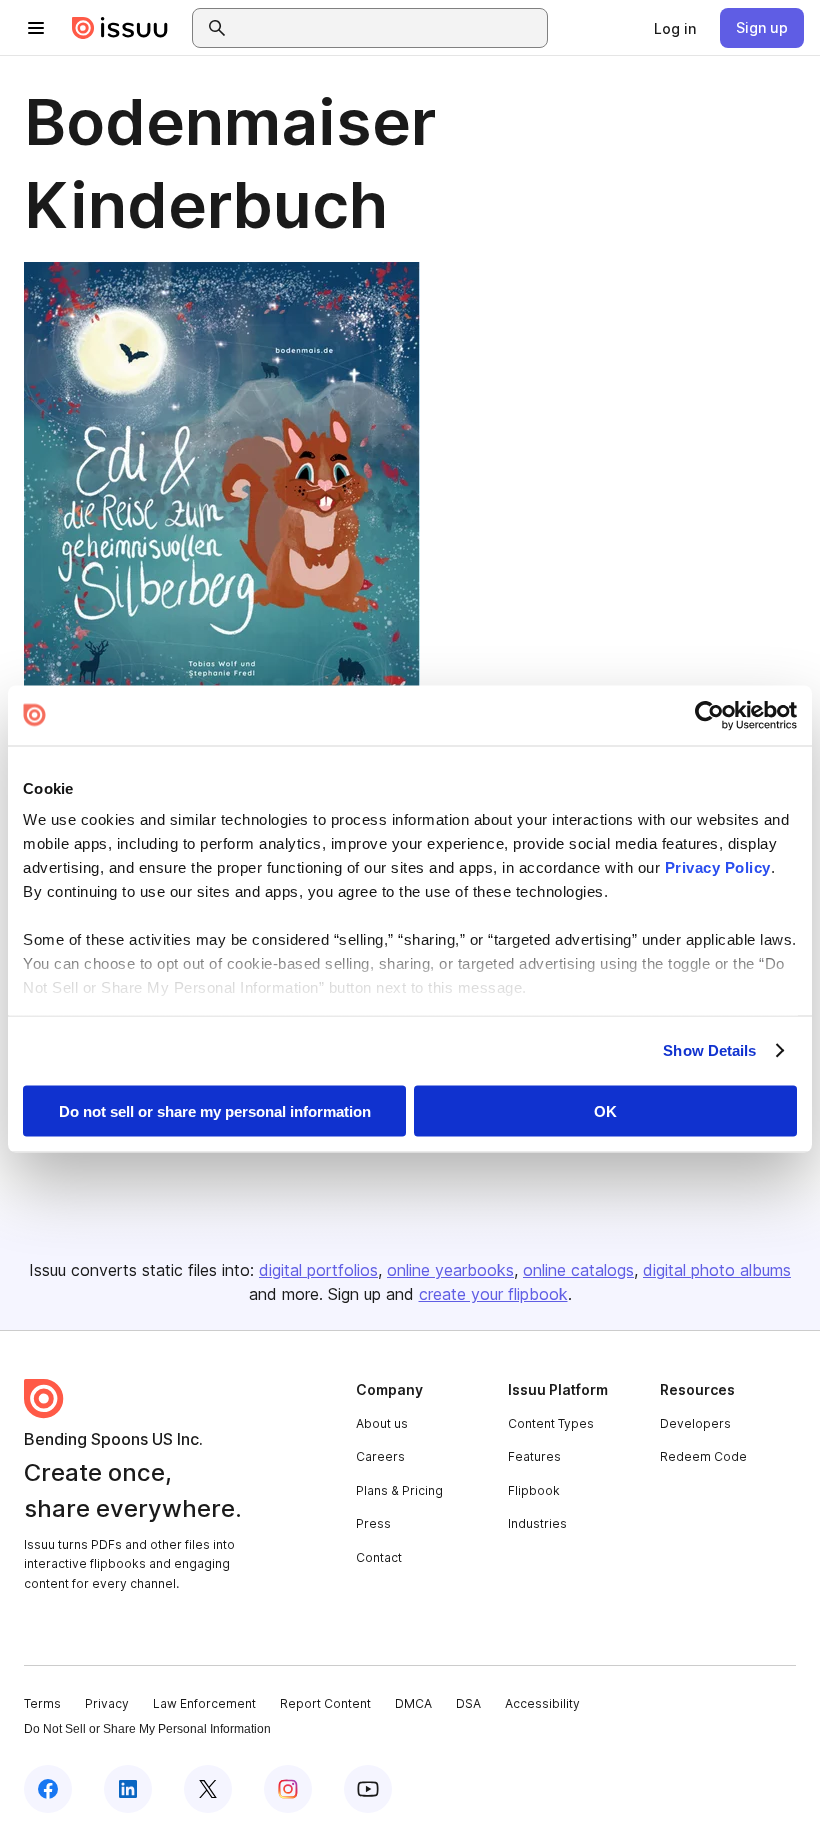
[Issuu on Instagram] (288, 1789)
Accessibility (542, 1703)
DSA (468, 1703)
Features (534, 1456)
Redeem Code (703, 1456)
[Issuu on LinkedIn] (128, 1789)
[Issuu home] (120, 28)
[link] (675, 28)
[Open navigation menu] (36, 28)
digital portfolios (318, 1270)
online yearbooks (450, 1270)
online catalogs (578, 1270)
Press (373, 1523)
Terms (42, 1703)
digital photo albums (717, 1270)
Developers (695, 1423)
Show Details (709, 1050)
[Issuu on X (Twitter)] (208, 1789)
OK (605, 1110)
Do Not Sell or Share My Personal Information (147, 1729)
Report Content (325, 1703)
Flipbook (534, 1490)
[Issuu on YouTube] (368, 1789)
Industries (537, 1523)
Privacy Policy (718, 867)
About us (382, 1423)
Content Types (551, 1423)
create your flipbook (493, 1294)
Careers (380, 1456)
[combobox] (388, 28)
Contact (379, 1557)
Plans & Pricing (399, 1490)
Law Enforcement (204, 1703)
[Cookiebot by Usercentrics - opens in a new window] (709, 715)
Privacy (107, 1703)
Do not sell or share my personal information (215, 1110)
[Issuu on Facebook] (48, 1789)
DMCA (413, 1703)
